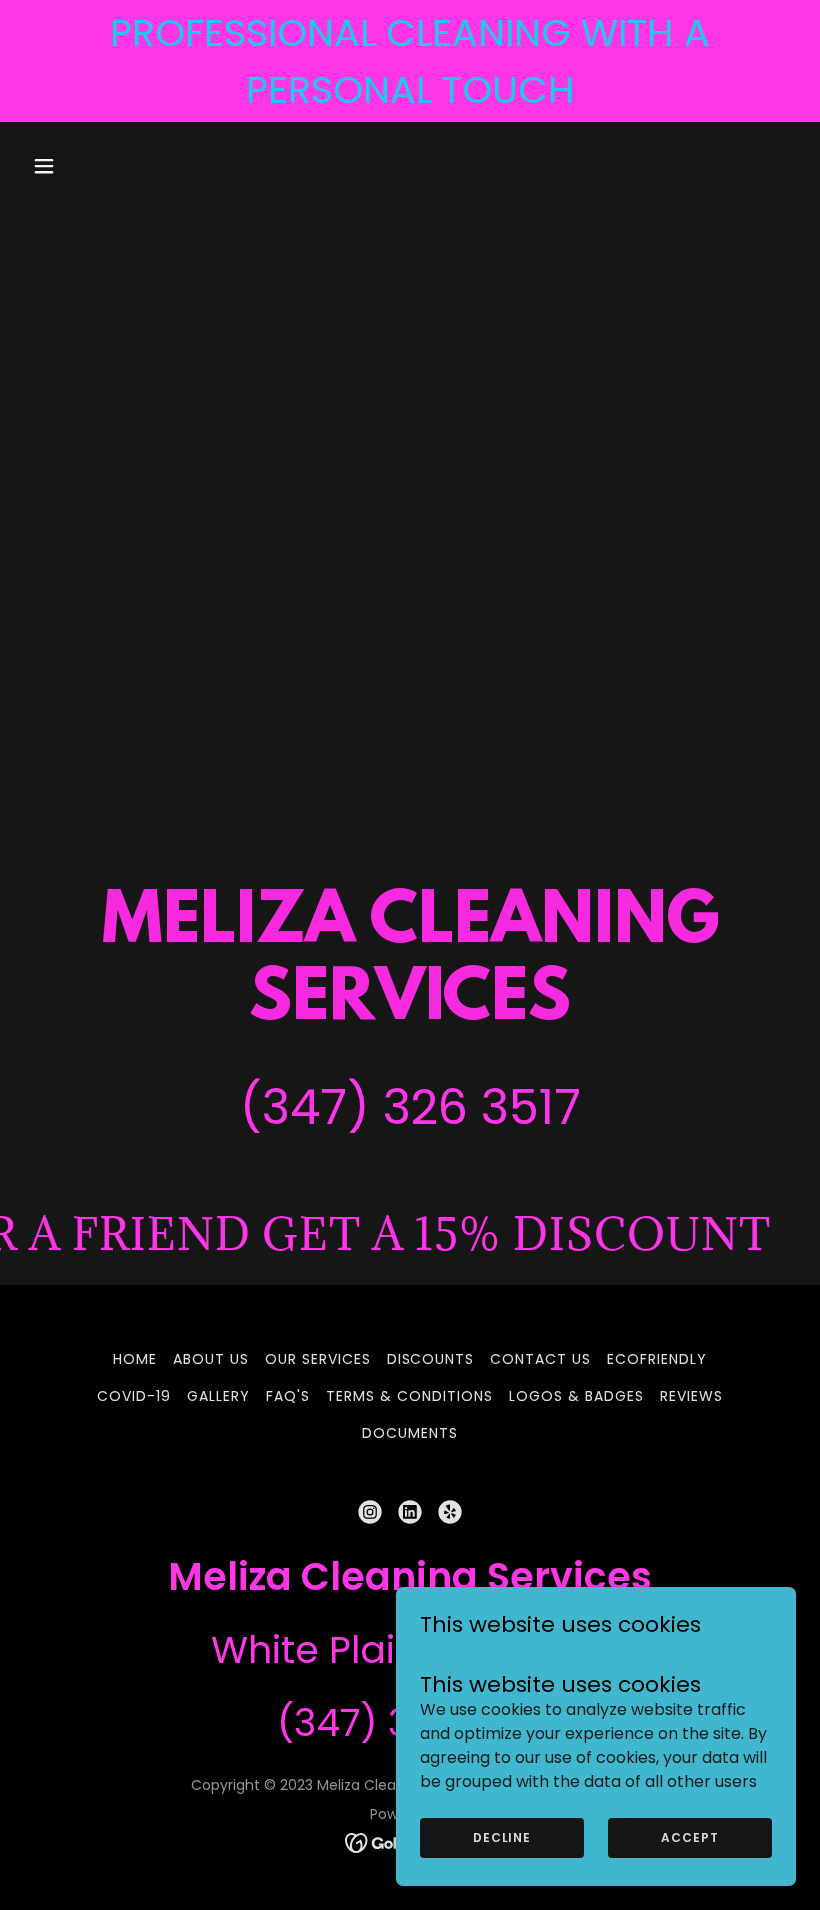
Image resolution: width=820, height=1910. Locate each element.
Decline (502, 1837)
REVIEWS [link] (691, 1396)
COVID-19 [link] (134, 1396)
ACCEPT (689, 1837)
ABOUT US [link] (211, 1359)
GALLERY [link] (218, 1396)
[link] (370, 1512)
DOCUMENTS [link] (410, 1433)
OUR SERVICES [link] (318, 1359)
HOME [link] (135, 1359)
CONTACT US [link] (540, 1359)
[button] (82, 166)
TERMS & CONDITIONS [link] (409, 1396)
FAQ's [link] (288, 1396)
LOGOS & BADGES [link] (576, 1396)
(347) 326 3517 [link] (410, 1107)
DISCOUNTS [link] (431, 1359)
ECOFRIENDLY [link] (657, 1359)
